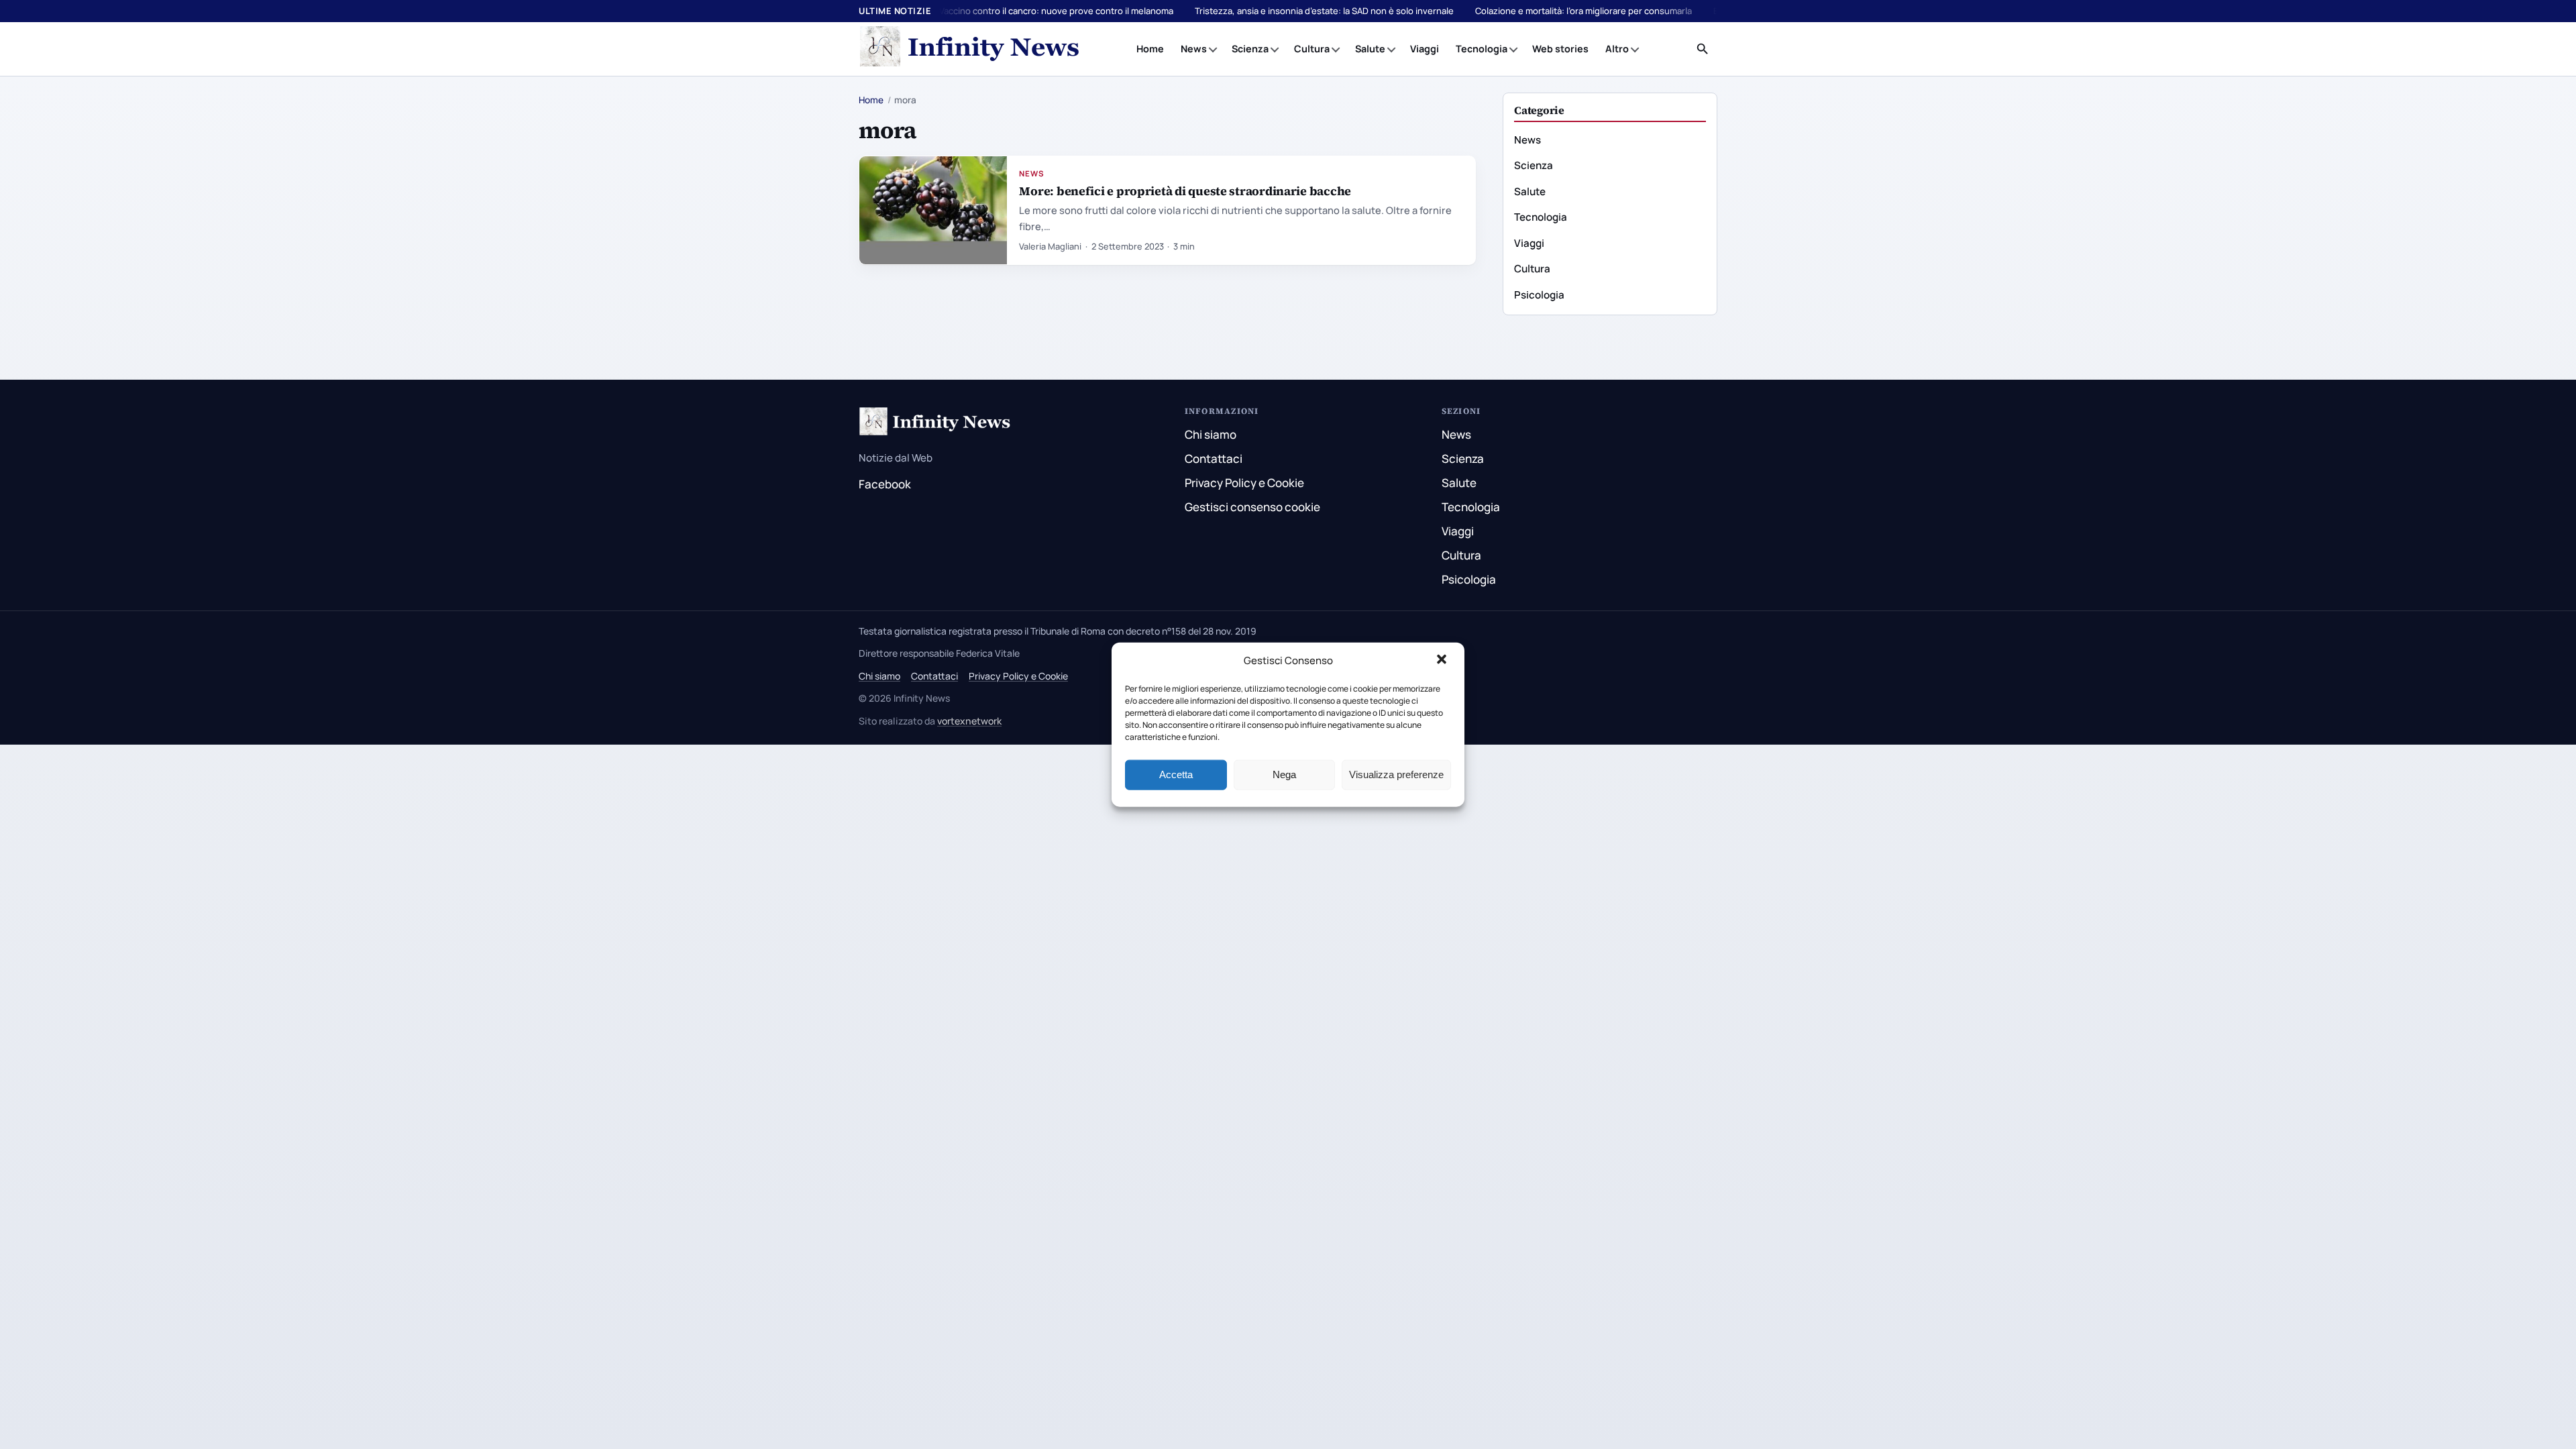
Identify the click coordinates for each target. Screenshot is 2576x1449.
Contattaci (1214, 459)
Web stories (1560, 49)
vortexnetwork (969, 721)
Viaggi (1425, 49)
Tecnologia (1482, 49)
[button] (1443, 661)
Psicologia (1539, 295)
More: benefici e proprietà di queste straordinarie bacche (1185, 191)
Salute (1370, 49)
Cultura (1312, 49)
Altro (1617, 49)
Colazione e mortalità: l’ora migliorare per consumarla (1584, 11)
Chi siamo (1211, 434)
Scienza (1250, 49)
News (1194, 49)
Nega (1284, 774)
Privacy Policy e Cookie (1244, 483)
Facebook (885, 484)
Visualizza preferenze (1396, 774)
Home (1150, 49)
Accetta (1176, 774)
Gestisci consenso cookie (1252, 507)
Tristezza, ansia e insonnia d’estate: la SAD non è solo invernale (1324, 11)
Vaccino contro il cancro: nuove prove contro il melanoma (1056, 11)
